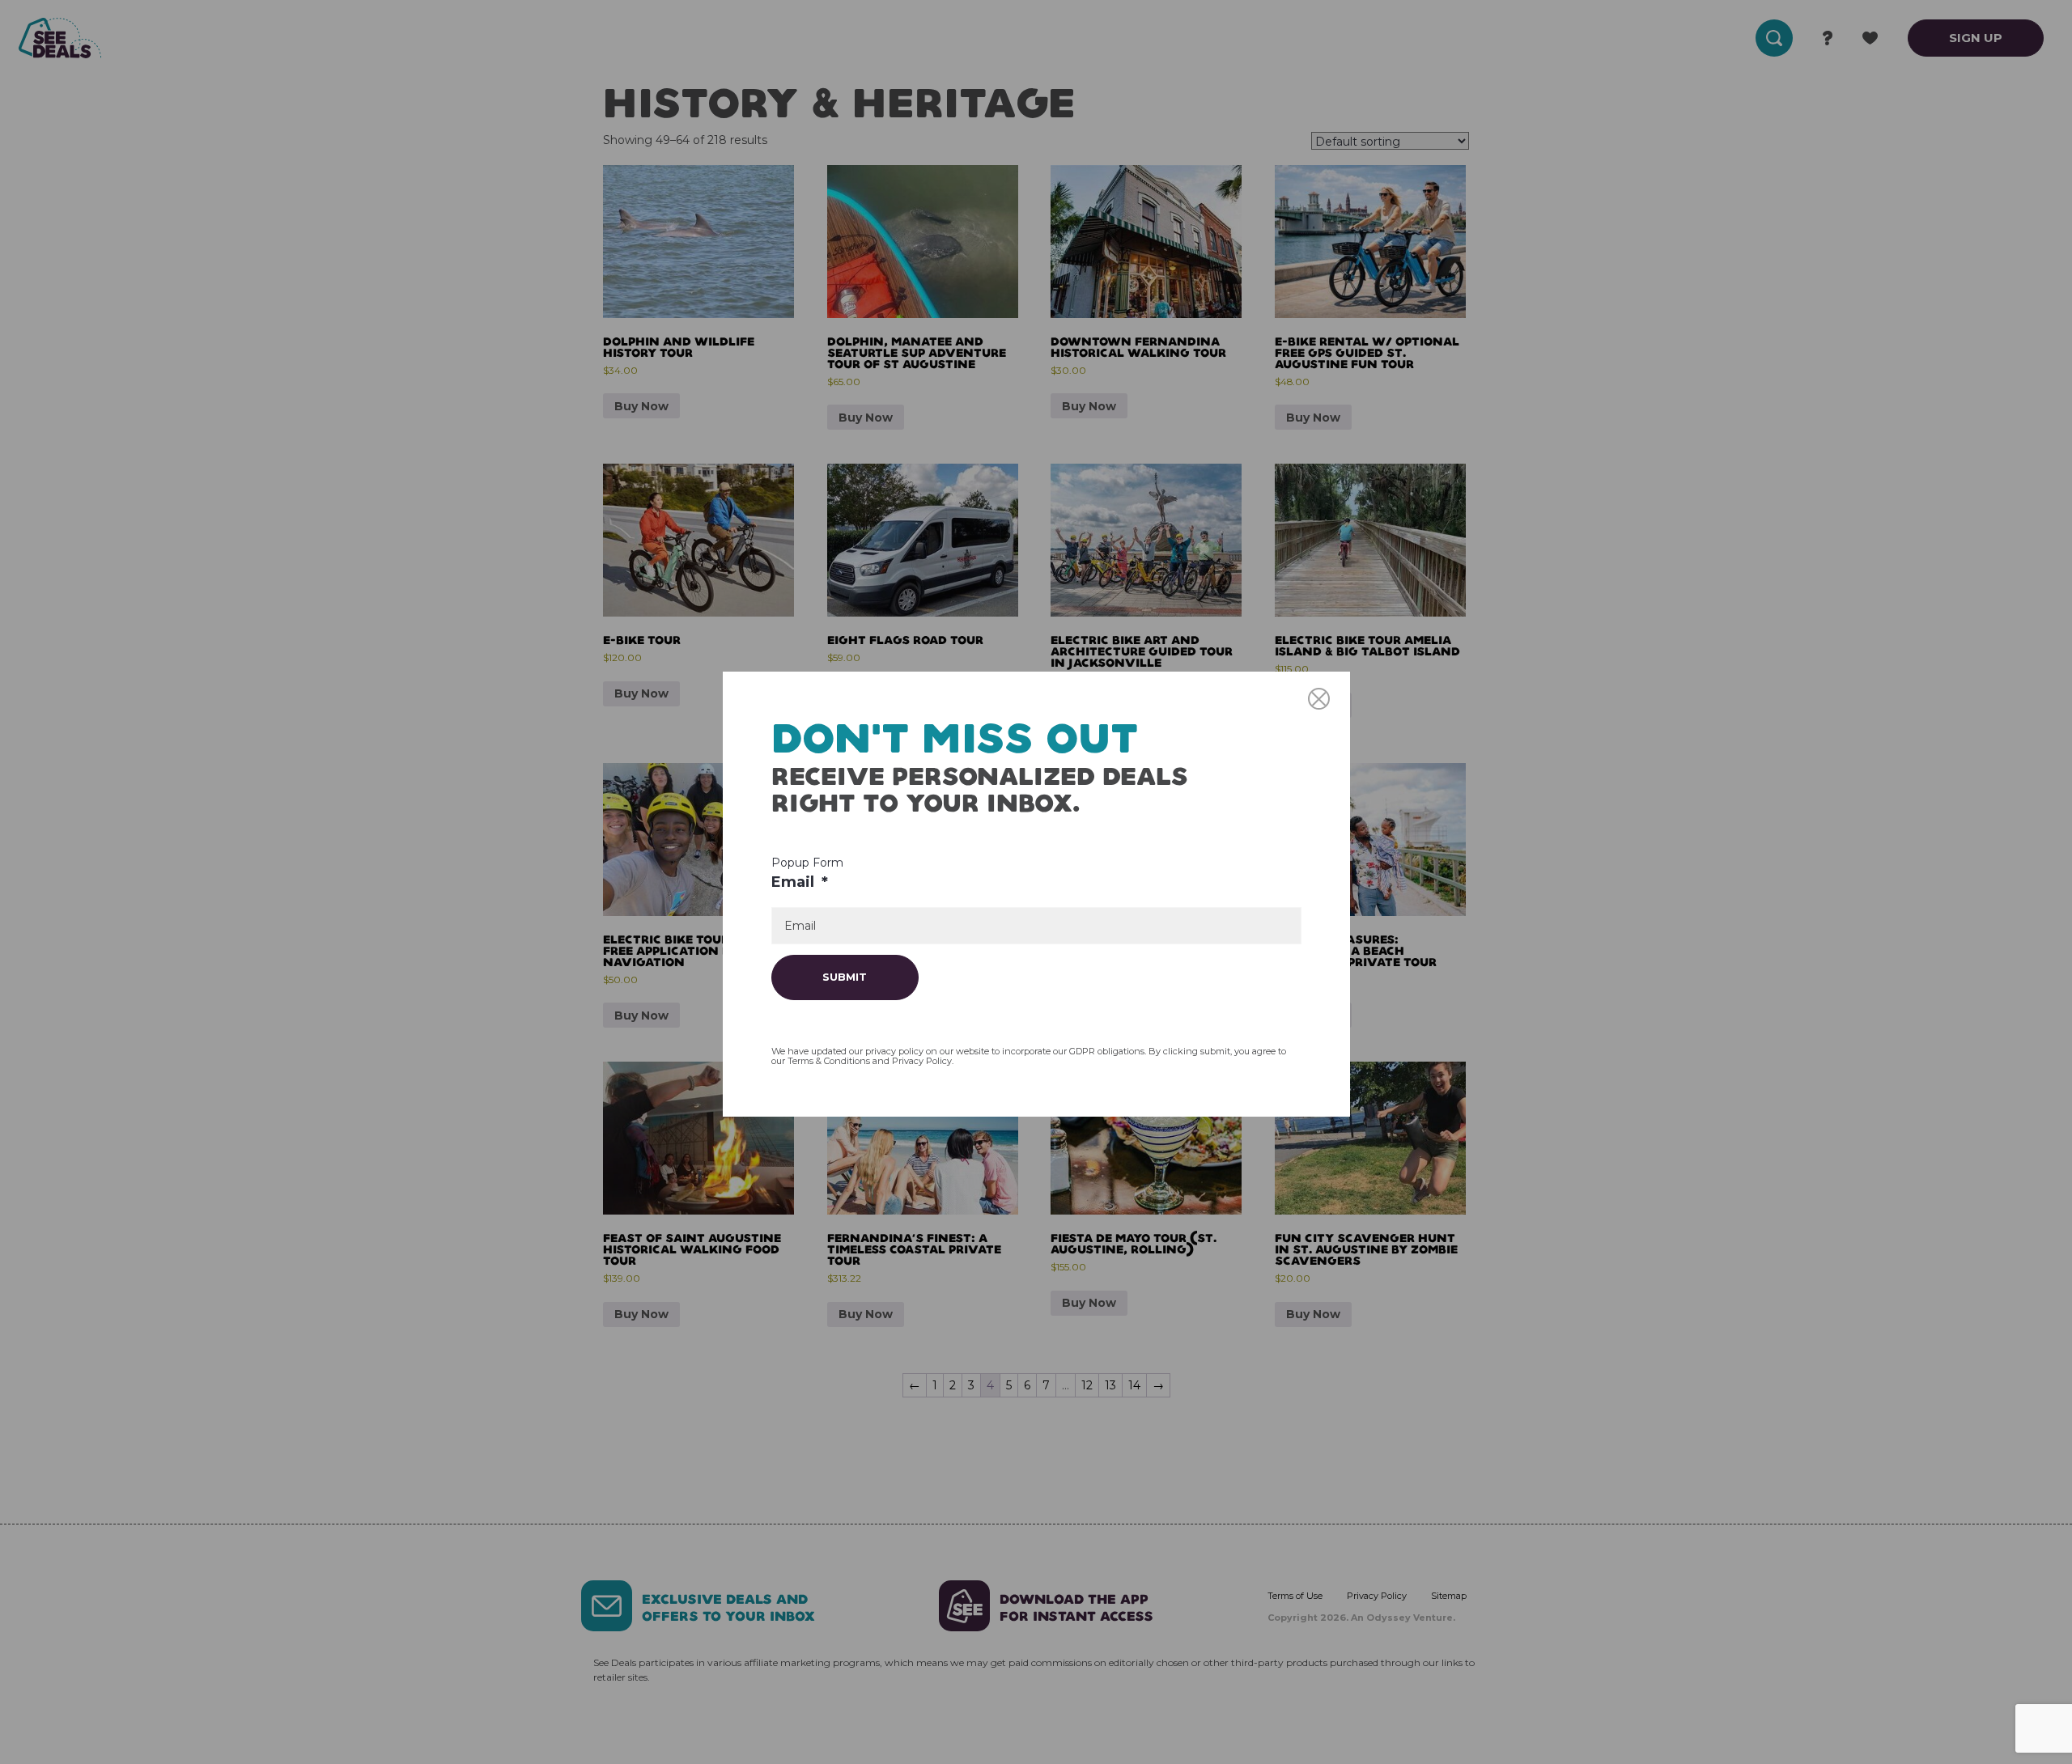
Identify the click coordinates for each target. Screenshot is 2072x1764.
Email (800, 882)
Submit (845, 977)
